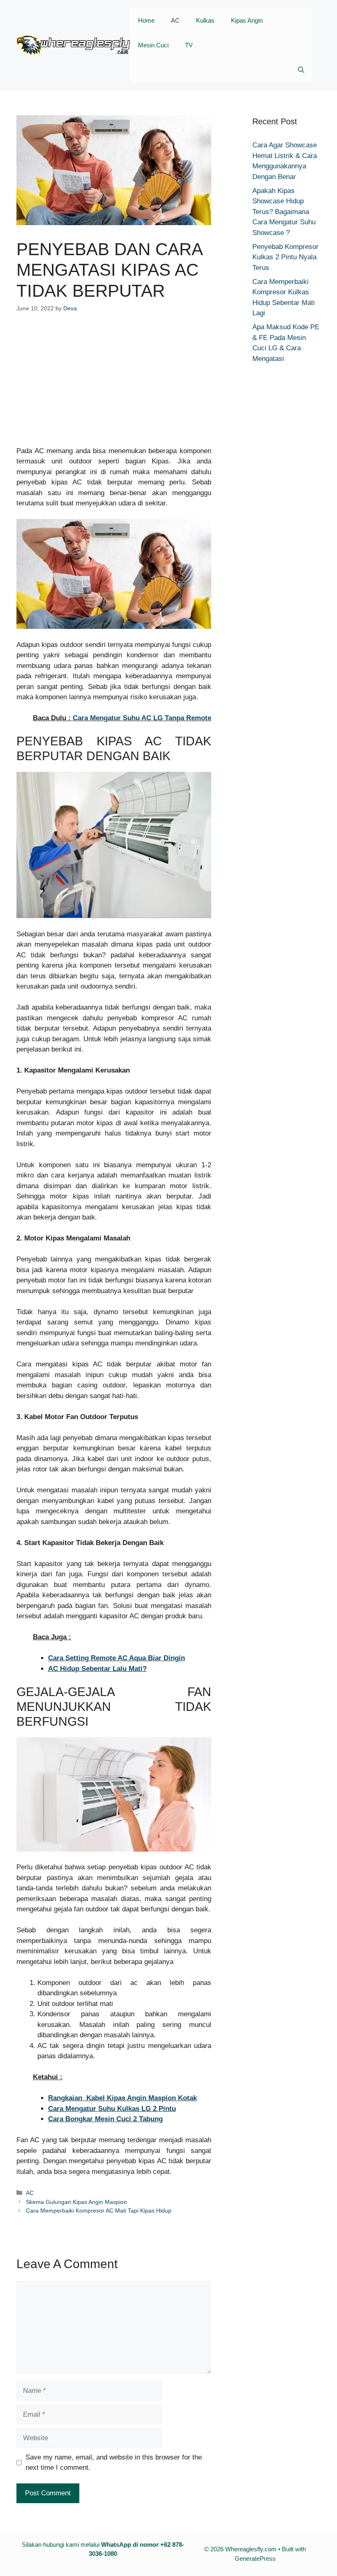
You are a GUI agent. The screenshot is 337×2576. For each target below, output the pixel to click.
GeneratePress (255, 2559)
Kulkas (205, 20)
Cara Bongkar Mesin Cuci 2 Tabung (105, 2119)
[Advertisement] (114, 385)
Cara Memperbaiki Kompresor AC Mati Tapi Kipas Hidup (99, 2211)
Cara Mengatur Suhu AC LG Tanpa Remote (142, 718)
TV (189, 45)
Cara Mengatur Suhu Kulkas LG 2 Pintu (112, 2109)
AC (175, 20)
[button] (301, 70)
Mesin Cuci (153, 45)
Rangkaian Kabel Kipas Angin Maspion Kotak (122, 2098)
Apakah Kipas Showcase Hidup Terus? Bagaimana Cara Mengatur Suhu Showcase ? (284, 212)
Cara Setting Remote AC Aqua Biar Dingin (117, 1658)
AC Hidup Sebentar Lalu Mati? (97, 1669)
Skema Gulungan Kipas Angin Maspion (76, 2202)
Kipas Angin (247, 20)
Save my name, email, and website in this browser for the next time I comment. (114, 2463)
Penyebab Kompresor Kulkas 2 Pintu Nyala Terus (285, 257)
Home (146, 20)
